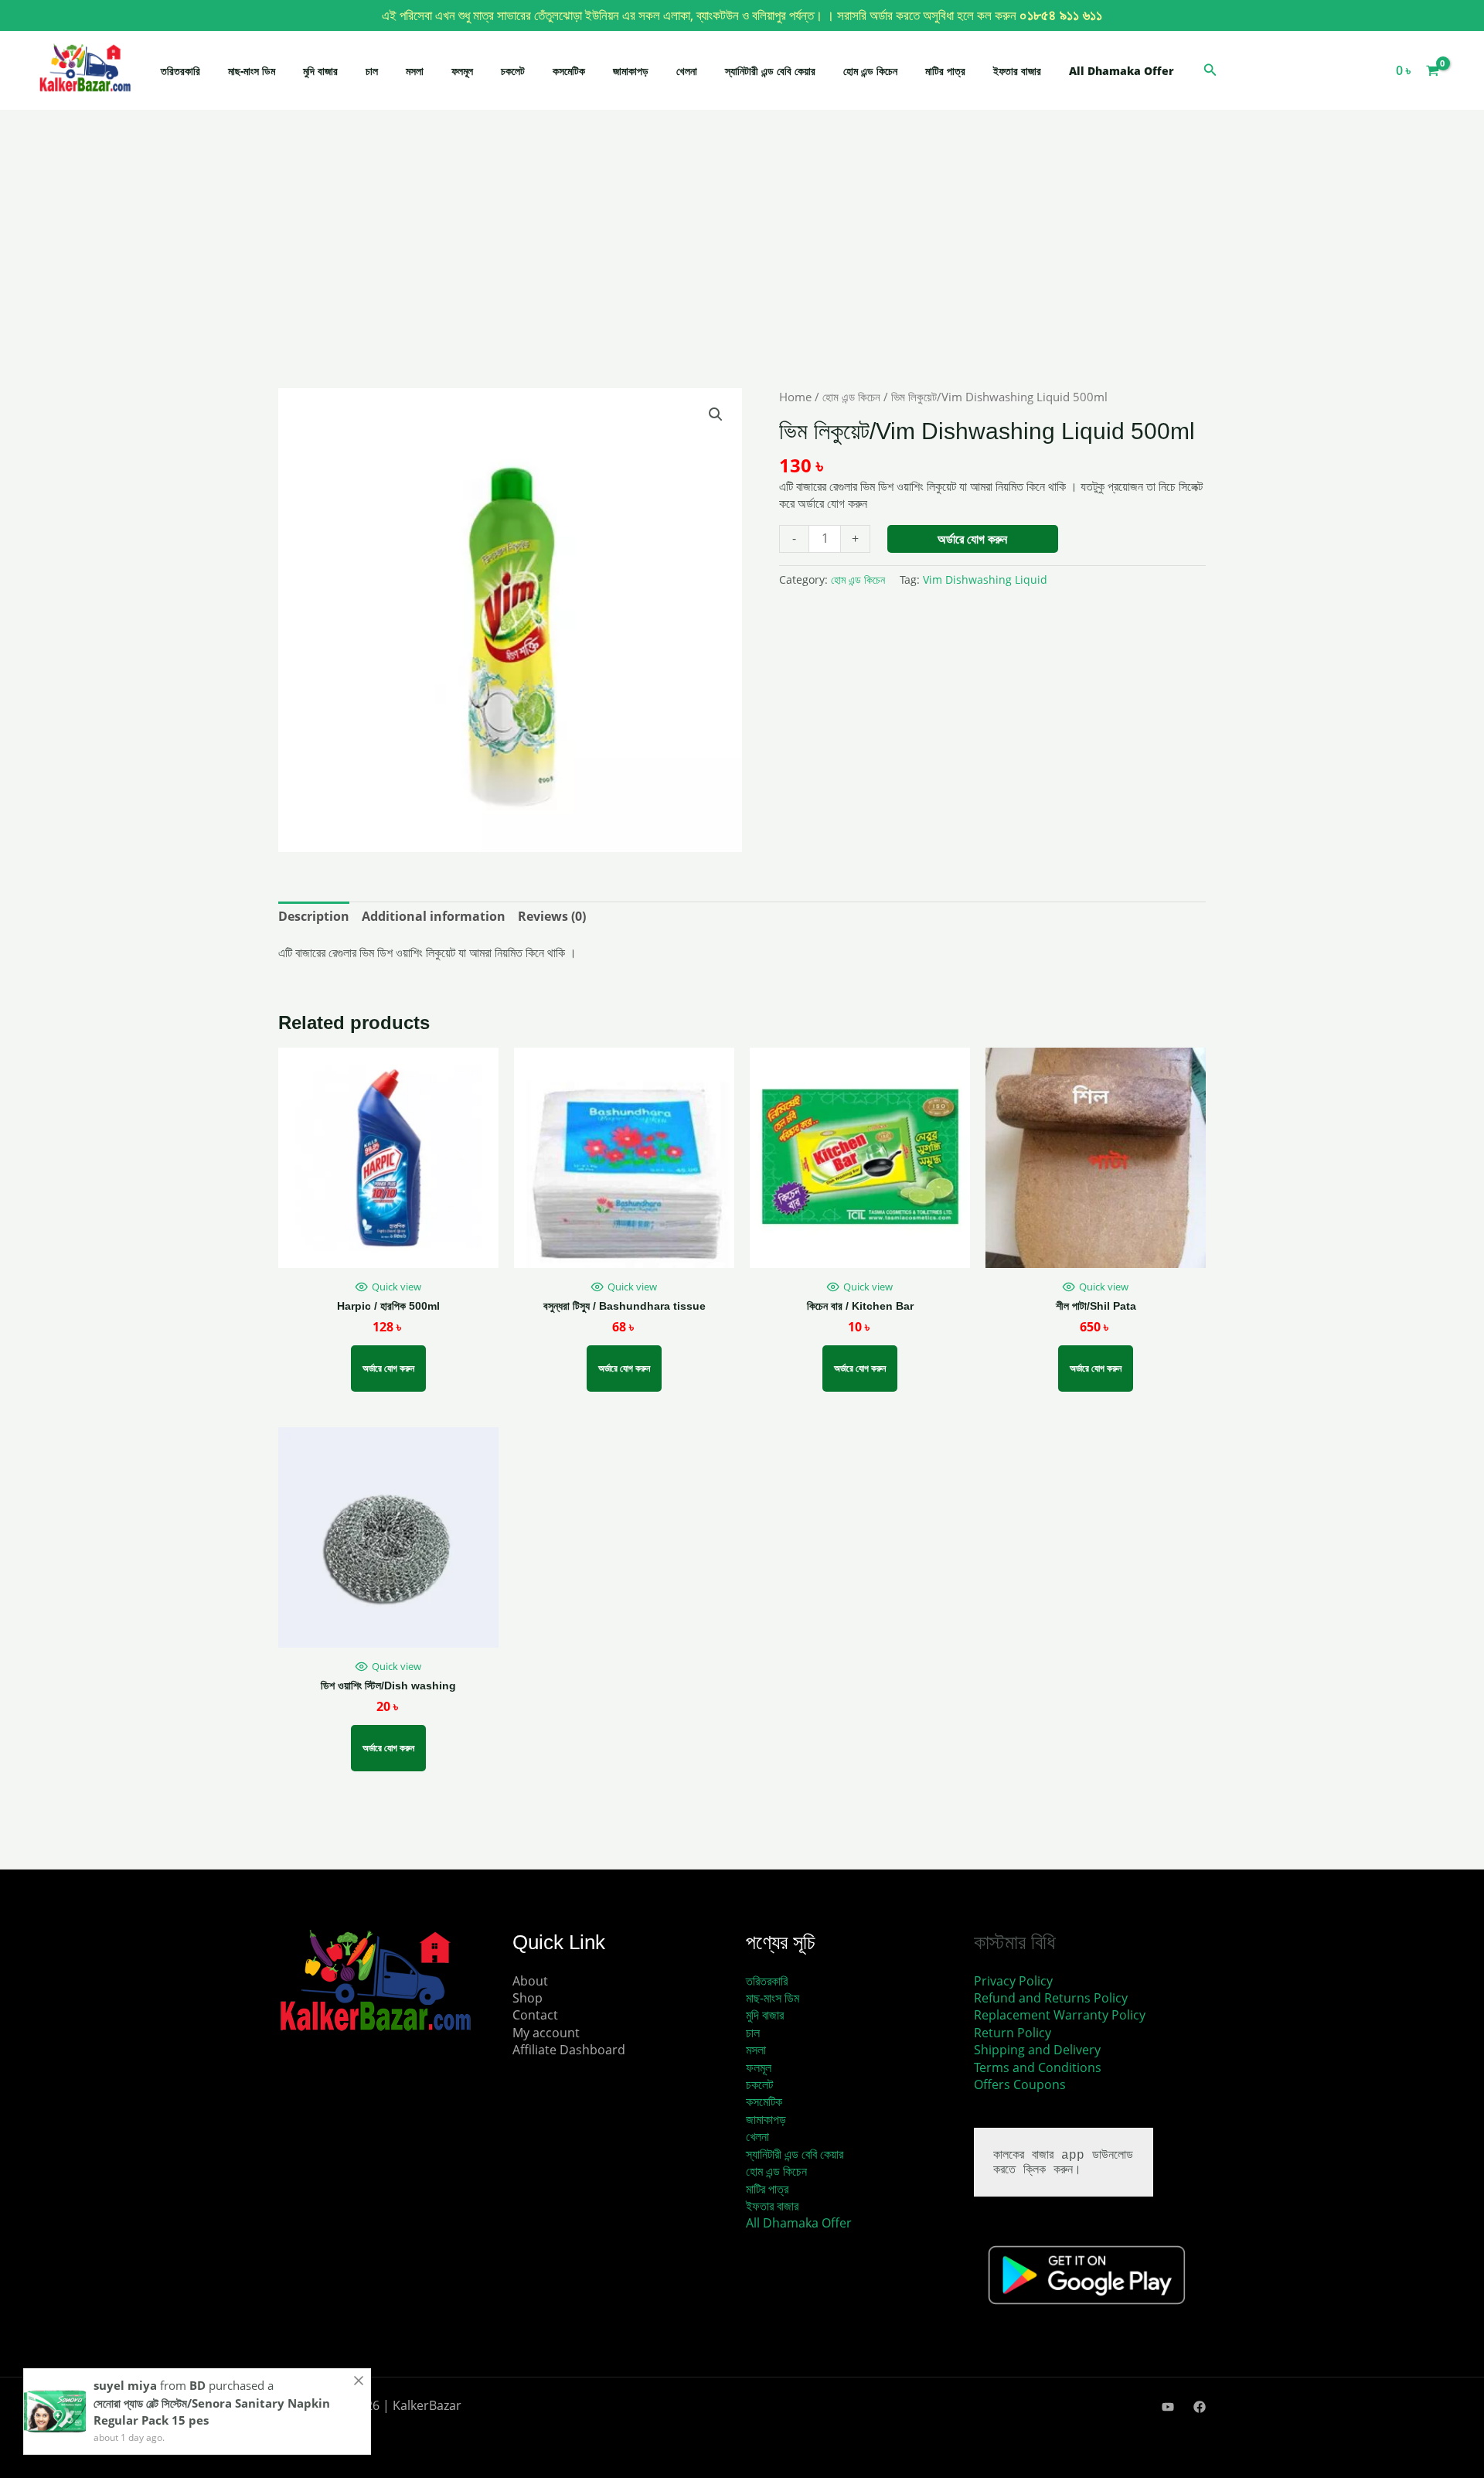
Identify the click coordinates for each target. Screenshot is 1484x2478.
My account (546, 2033)
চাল (372, 71)
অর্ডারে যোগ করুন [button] (624, 1368)
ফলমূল (462, 71)
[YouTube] (1168, 2407)
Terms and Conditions (1038, 2067)
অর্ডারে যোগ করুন (972, 539)
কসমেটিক (569, 71)
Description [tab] (314, 916)
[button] (1210, 70)
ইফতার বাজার (1017, 71)
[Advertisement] (742, 274)
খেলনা (687, 71)
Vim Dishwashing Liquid (985, 579)
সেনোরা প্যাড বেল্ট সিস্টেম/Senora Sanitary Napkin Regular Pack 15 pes (212, 2412)
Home (795, 397)
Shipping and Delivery (1037, 2050)
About (530, 1981)
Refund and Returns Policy (1051, 1998)
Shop (528, 1998)
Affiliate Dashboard (569, 2050)
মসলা (415, 71)
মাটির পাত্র (945, 71)
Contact (535, 2015)
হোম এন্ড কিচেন (870, 71)
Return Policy (1013, 2033)
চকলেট (513, 71)
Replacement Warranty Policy (1060, 2015)
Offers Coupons (1020, 2084)
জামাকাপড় (631, 71)
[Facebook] (1200, 2407)
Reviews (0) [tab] (552, 916)
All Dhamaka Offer (1122, 71)
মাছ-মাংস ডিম (252, 71)
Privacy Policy (1013, 1981)
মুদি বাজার (320, 71)
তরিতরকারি (180, 71)
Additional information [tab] (434, 916)
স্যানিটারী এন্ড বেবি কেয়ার (770, 71)
